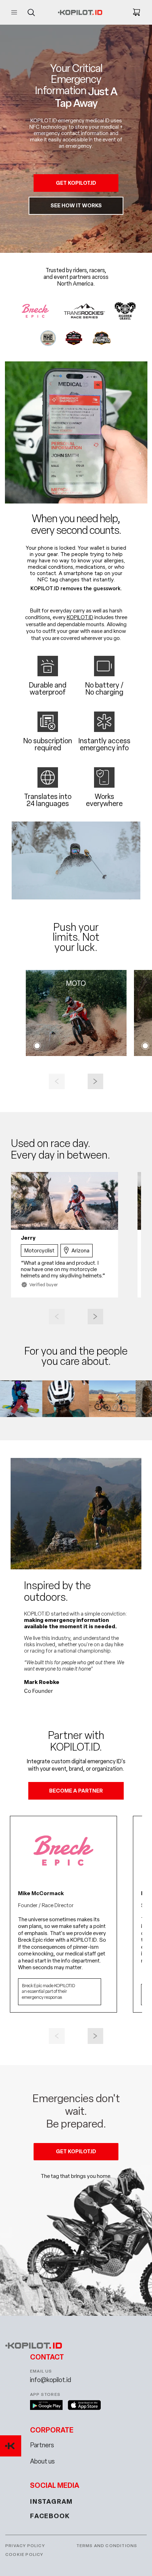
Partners (42, 2445)
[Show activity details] (37, 1046)
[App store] (84, 2405)
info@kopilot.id (51, 2380)
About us (42, 2462)
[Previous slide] (57, 1081)
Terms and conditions (107, 2546)
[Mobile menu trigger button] (16, 12)
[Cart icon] (133, 12)
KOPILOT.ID (80, 617)
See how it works (76, 206)
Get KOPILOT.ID (76, 183)
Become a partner (76, 1791)
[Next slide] (95, 1081)
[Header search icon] (31, 12)
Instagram (51, 2502)
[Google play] (46, 2405)
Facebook (50, 2516)
